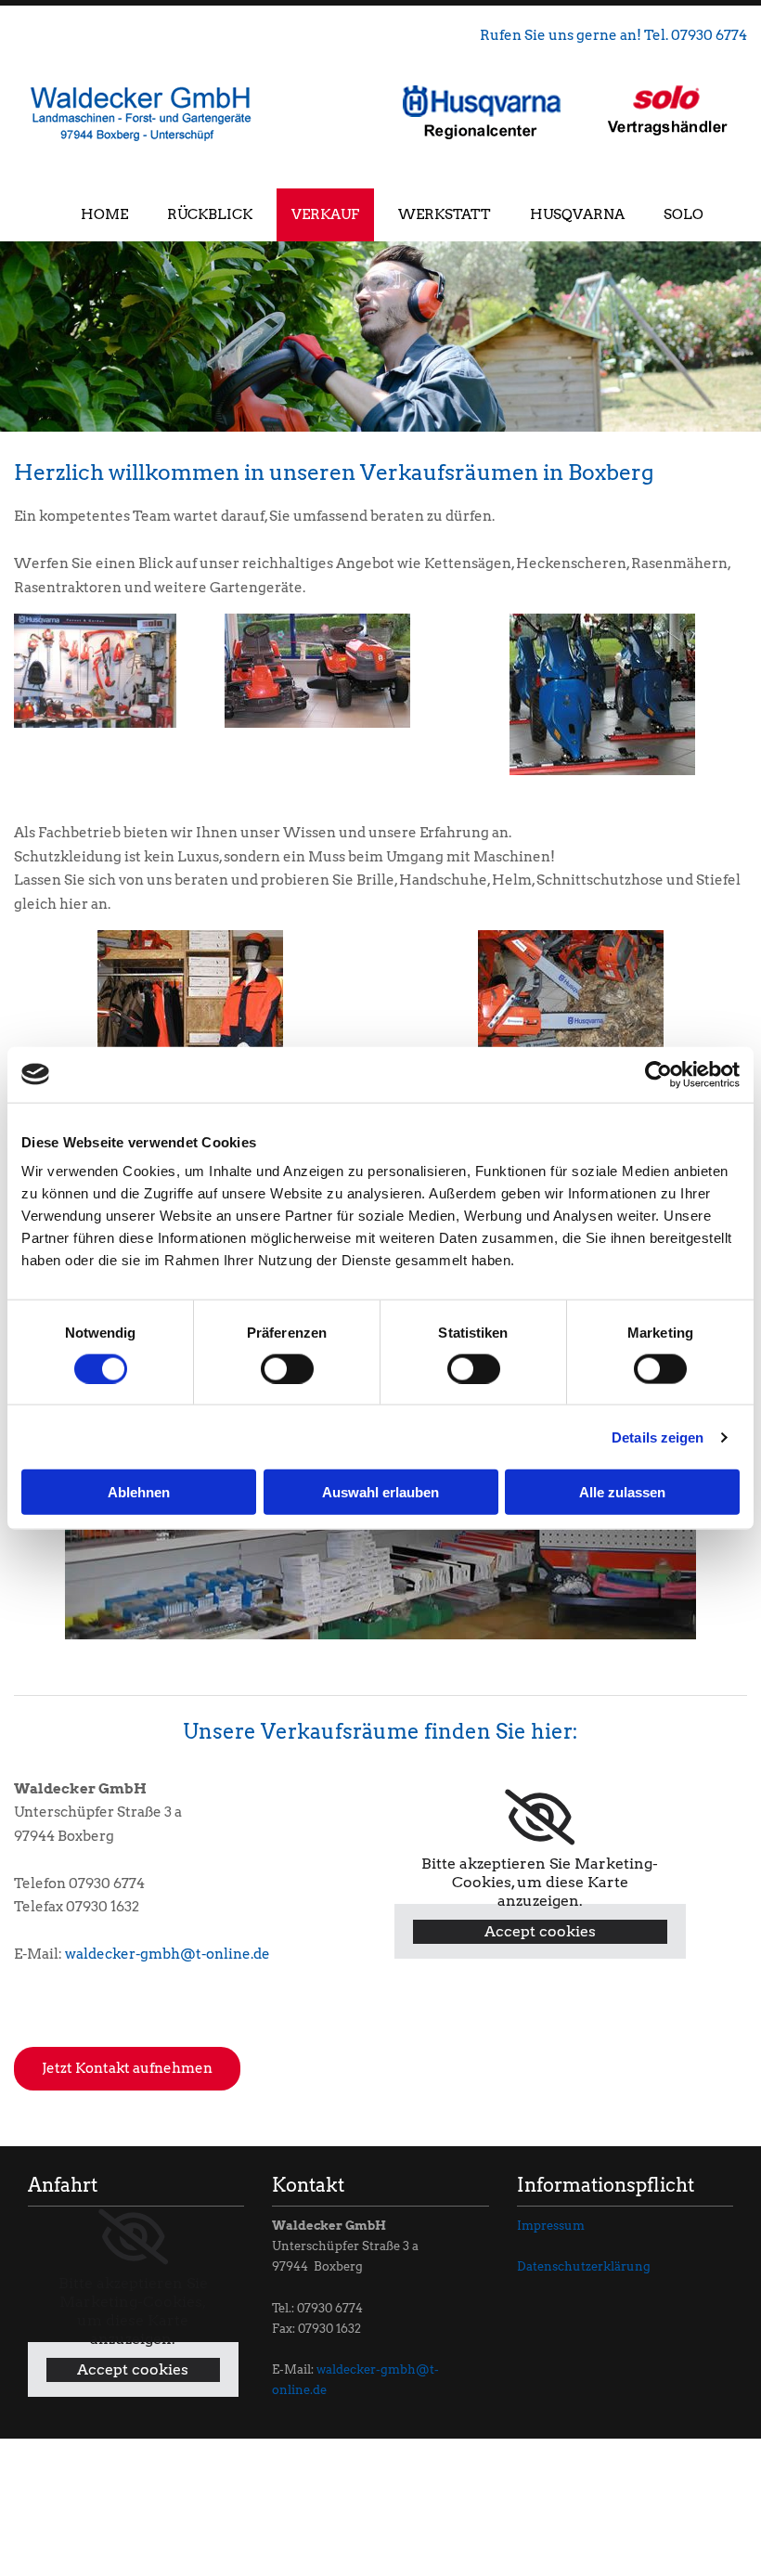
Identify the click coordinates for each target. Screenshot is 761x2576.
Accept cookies (540, 1931)
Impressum (551, 2226)
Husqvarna (577, 214)
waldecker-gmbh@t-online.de (168, 1954)
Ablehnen (139, 1492)
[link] (540, 1818)
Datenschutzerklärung (584, 2266)
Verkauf (325, 214)
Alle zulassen (622, 1492)
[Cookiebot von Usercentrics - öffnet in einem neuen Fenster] (658, 1074)
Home (104, 214)
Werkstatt (445, 214)
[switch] (287, 1368)
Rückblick (210, 214)
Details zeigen (658, 1437)
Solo (684, 214)
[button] (127, 2069)
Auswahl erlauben (380, 1492)
